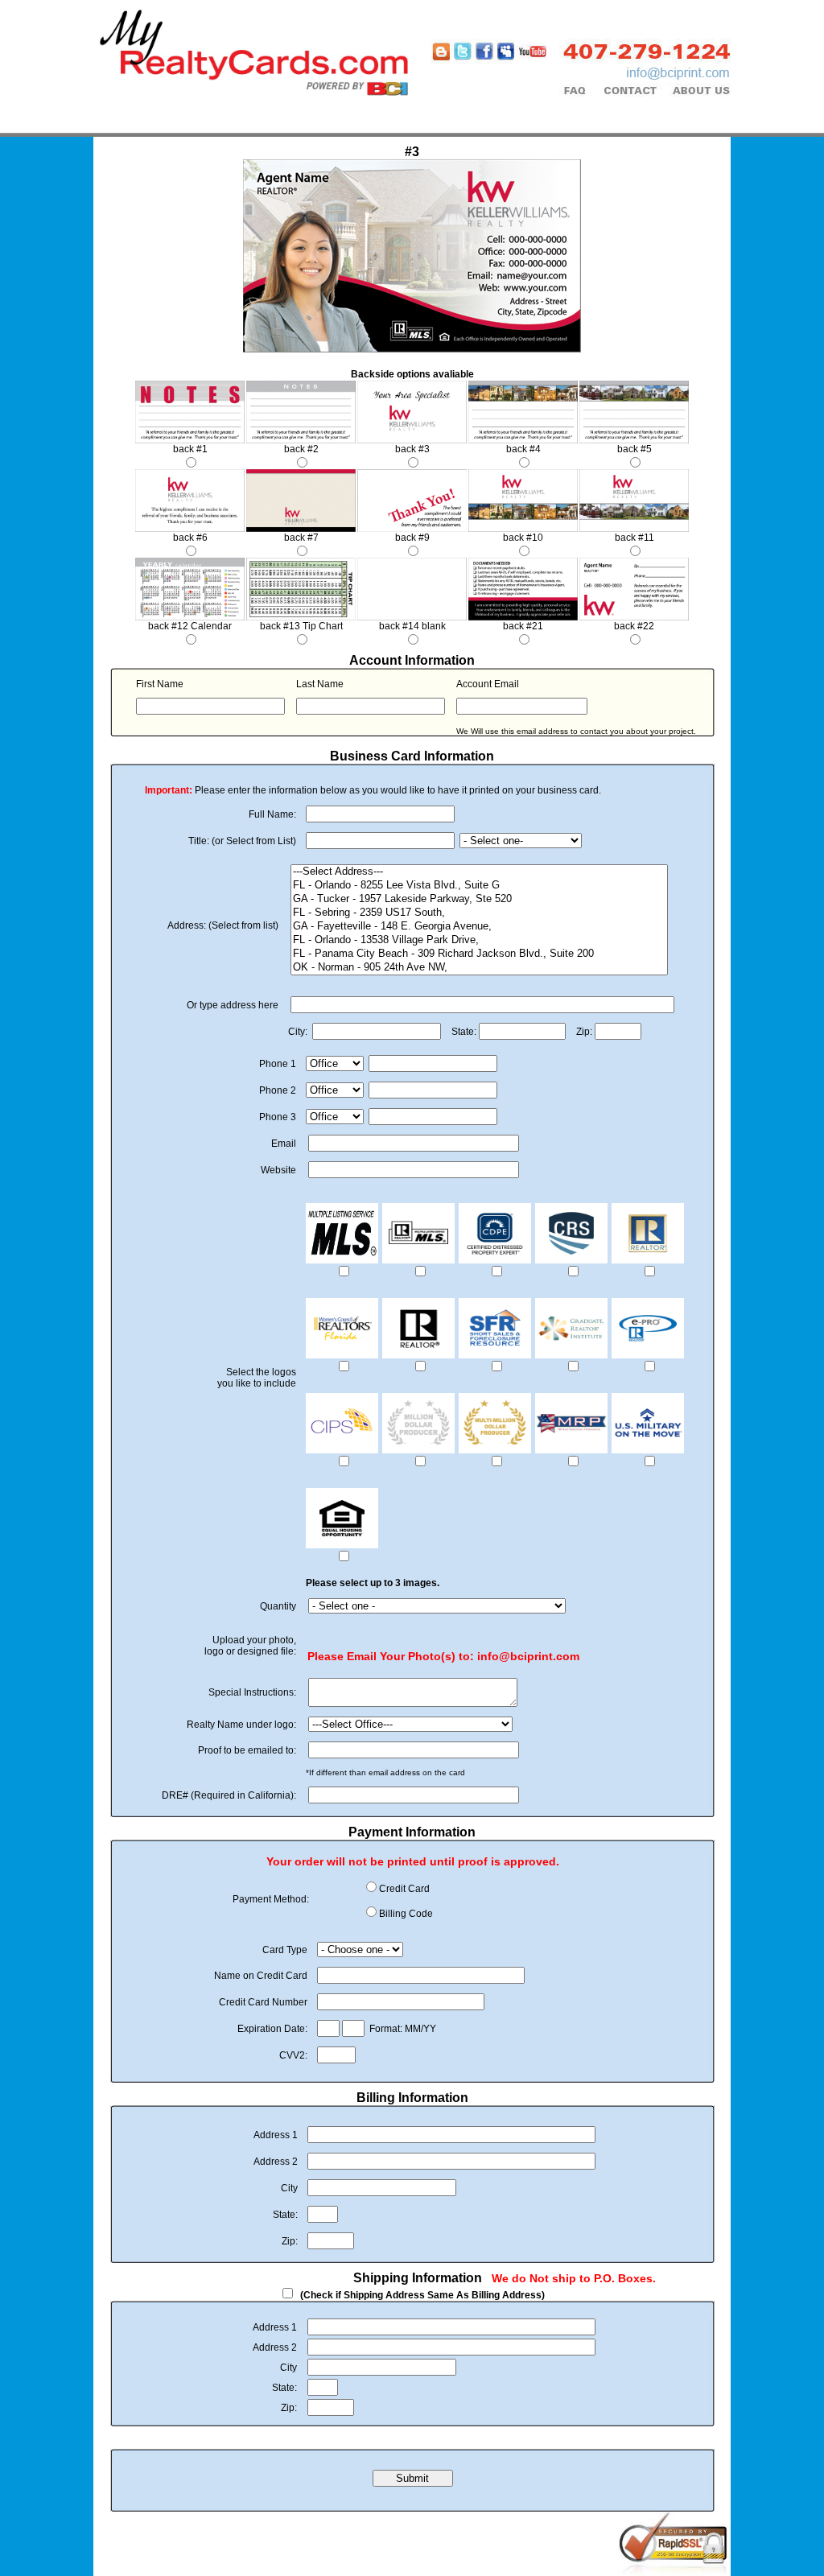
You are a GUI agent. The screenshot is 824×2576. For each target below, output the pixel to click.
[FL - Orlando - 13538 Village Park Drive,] (479, 940)
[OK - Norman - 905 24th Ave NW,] (479, 968)
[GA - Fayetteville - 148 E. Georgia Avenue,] (479, 927)
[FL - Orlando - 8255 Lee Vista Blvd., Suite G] (479, 886)
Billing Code (406, 1914)
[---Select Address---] (479, 872)
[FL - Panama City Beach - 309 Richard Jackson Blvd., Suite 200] (479, 954)
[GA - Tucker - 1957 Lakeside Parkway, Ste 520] (479, 899)
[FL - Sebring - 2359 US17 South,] (479, 913)
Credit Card (404, 1889)
